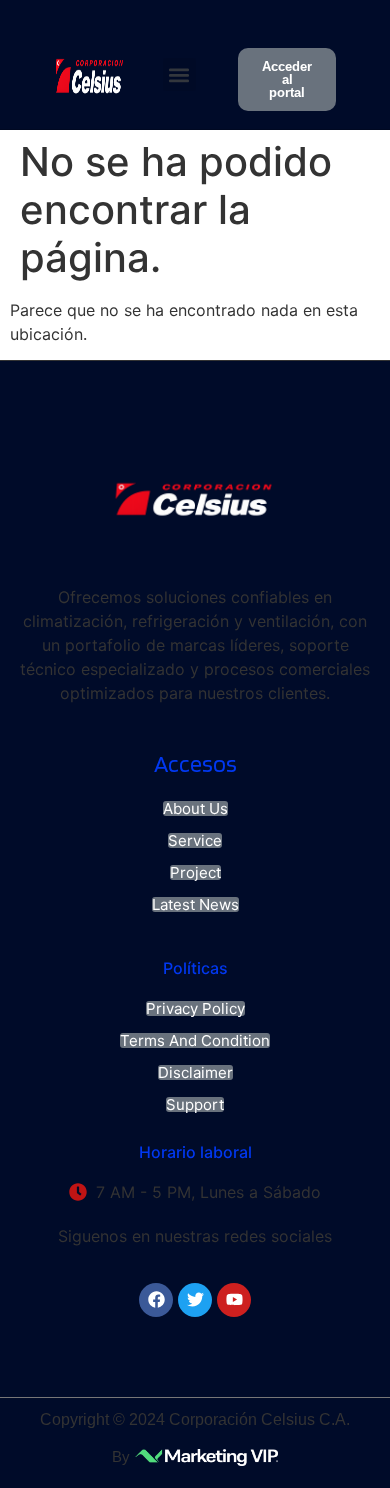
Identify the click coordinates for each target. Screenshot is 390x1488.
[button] (179, 74)
